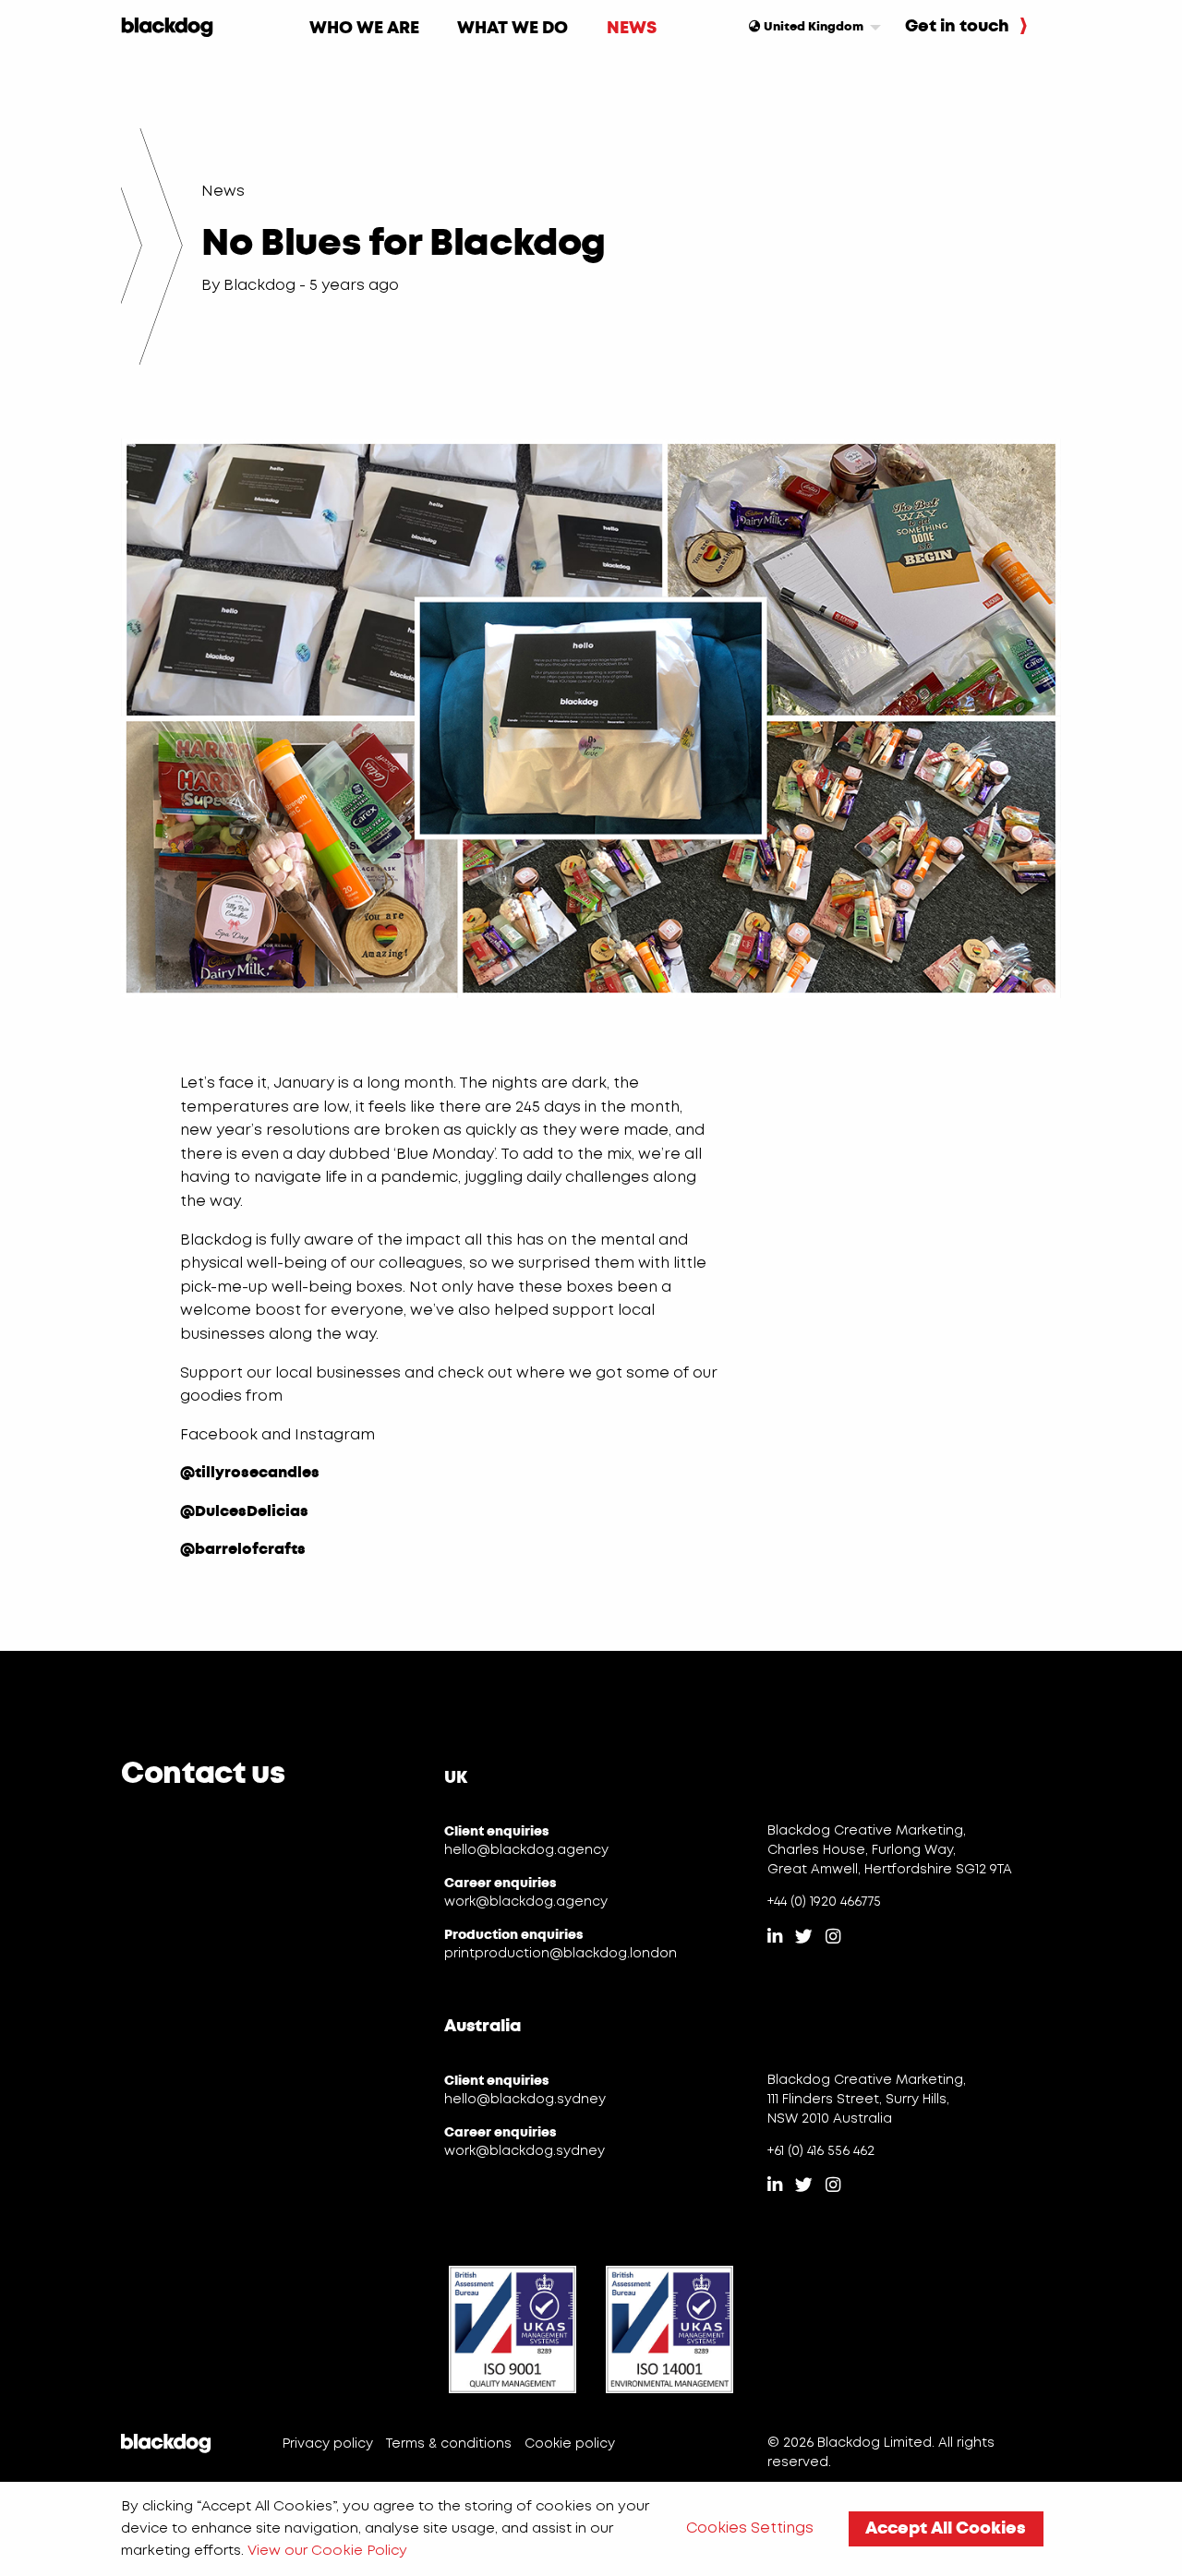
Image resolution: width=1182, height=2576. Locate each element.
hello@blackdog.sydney (525, 2100)
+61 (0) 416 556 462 (821, 2151)
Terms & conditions (449, 2444)
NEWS (632, 28)
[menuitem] (364, 28)
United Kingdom (812, 27)
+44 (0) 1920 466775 (824, 1902)
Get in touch (959, 26)
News (223, 192)
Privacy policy (328, 2444)
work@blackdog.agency (526, 1902)
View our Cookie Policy (327, 2551)
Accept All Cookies (946, 2528)
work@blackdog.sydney (525, 2151)
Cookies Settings (750, 2528)
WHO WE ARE (364, 28)
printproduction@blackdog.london (561, 1954)
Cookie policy (570, 2444)
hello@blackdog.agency (526, 1850)
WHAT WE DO (513, 28)
